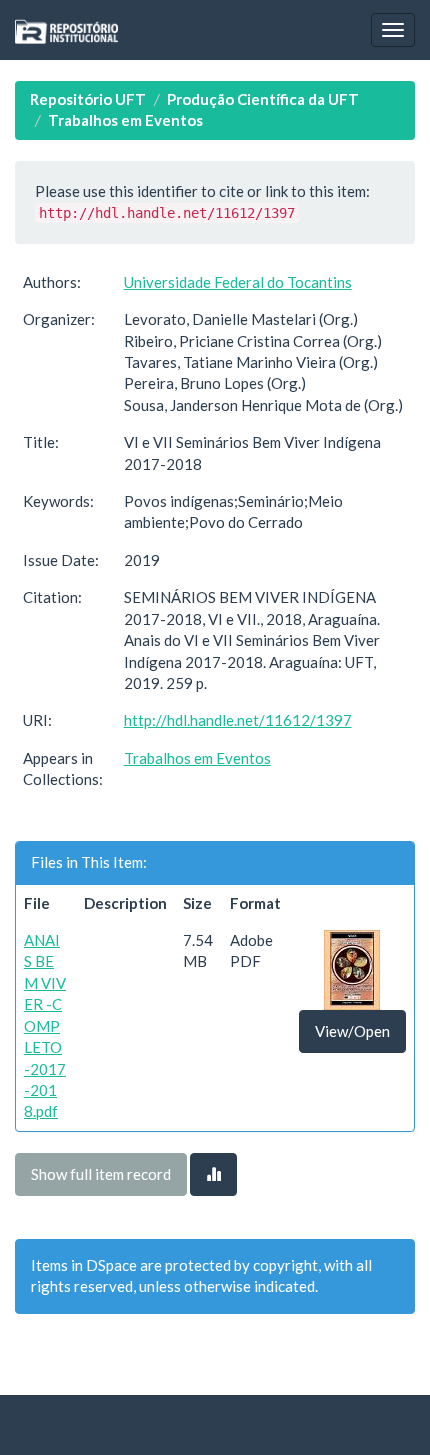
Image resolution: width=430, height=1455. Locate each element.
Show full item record (101, 1174)
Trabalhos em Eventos (125, 120)
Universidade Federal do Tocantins (238, 282)
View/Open (352, 1031)
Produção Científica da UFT (263, 99)
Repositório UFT (88, 99)
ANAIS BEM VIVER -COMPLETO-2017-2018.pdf (45, 1025)
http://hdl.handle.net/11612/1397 (238, 720)
